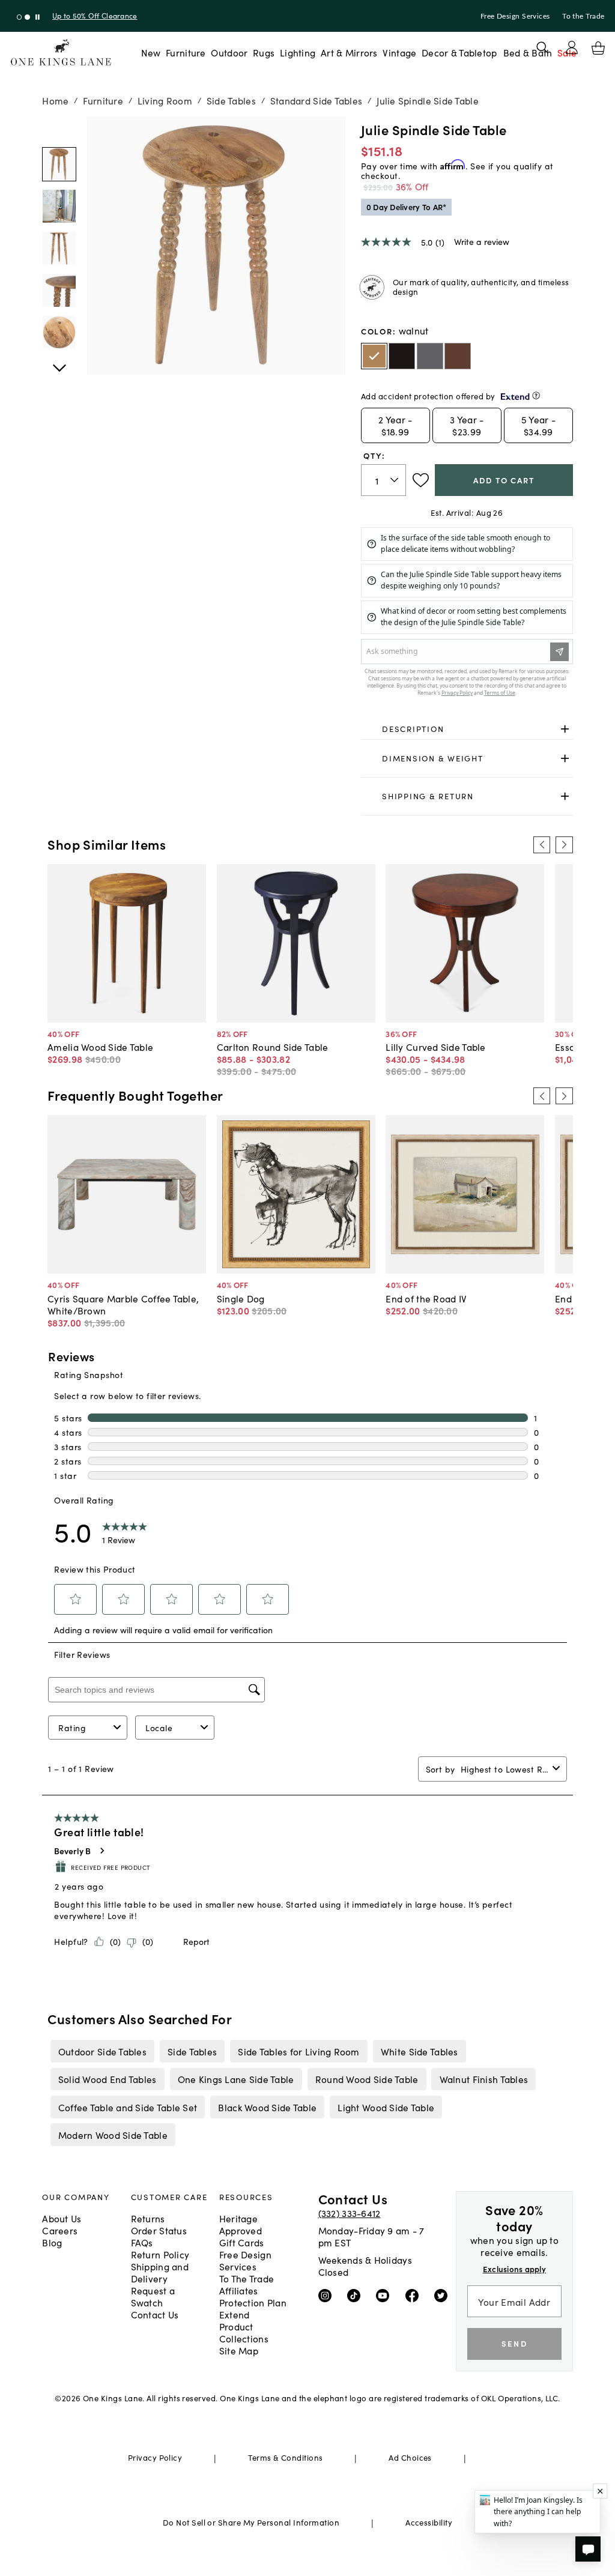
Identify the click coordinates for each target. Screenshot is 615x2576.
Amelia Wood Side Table (100, 1047)
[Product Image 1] (59, 206)
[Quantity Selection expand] (395, 480)
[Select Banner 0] (20, 17)
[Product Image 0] (59, 164)
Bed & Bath (528, 52)
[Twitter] (444, 2295)
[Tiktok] (356, 2295)
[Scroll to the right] (564, 845)
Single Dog (241, 1298)
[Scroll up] (59, 361)
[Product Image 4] (59, 332)
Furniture (186, 52)
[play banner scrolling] (38, 17)
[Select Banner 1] (27, 17)
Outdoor (229, 52)
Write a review (482, 241)
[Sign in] (572, 47)
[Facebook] (415, 2295)
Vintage (399, 52)
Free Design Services (515, 16)
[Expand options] (565, 729)
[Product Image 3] (59, 290)
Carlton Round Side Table (273, 1047)
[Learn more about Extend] (536, 395)
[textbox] (383, 480)
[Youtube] (385, 2295)
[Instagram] (328, 2295)
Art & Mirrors (349, 52)
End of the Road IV (426, 1298)
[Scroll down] (59, 130)
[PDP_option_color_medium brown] (458, 356)
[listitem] (102, 2051)
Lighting (298, 52)
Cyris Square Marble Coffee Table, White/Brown (123, 1304)
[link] (467, 729)
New (151, 52)
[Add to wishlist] (421, 480)
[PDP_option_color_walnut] (374, 356)
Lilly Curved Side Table (435, 1047)
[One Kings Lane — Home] (61, 53)
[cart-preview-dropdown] (598, 48)
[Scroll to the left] (542, 845)
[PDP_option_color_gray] (430, 356)
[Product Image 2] (59, 248)
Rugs (264, 52)
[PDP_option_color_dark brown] (402, 356)
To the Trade (583, 16)
